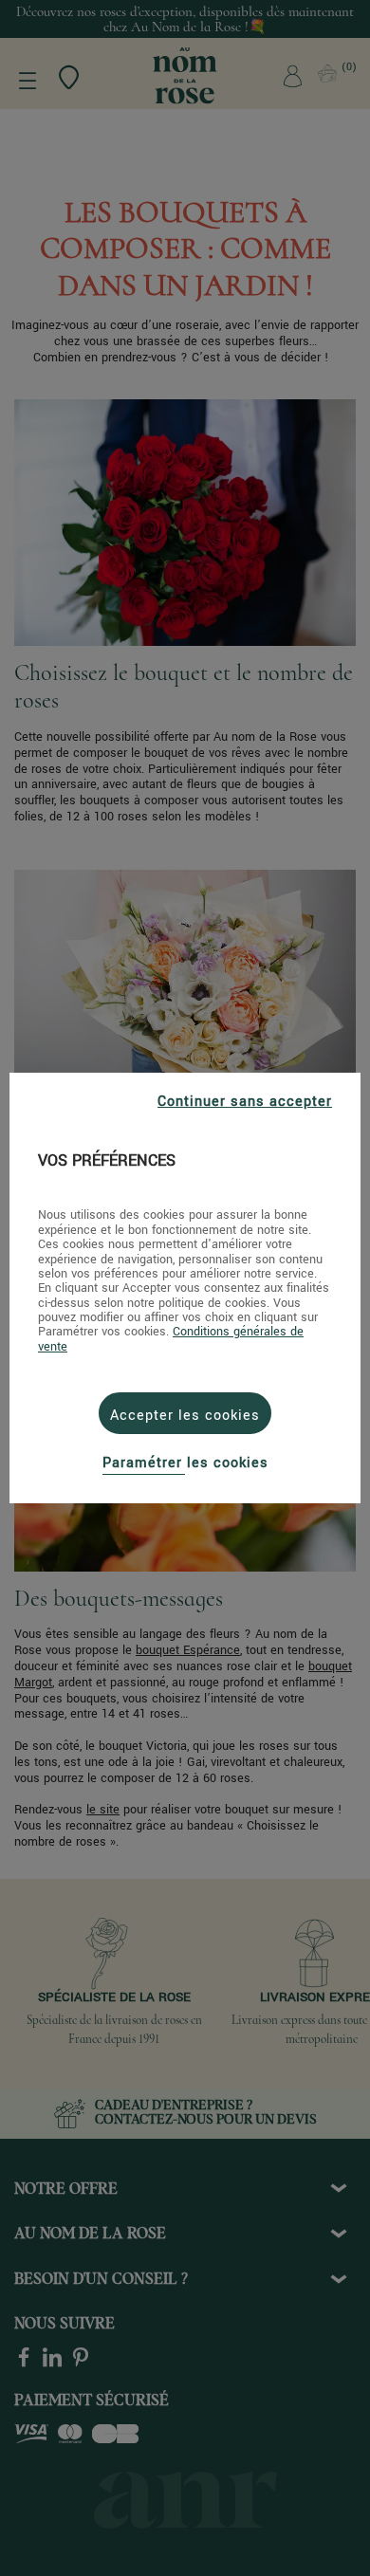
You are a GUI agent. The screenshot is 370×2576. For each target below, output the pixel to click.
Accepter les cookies (185, 1416)
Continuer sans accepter (245, 1102)
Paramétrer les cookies (185, 1463)
